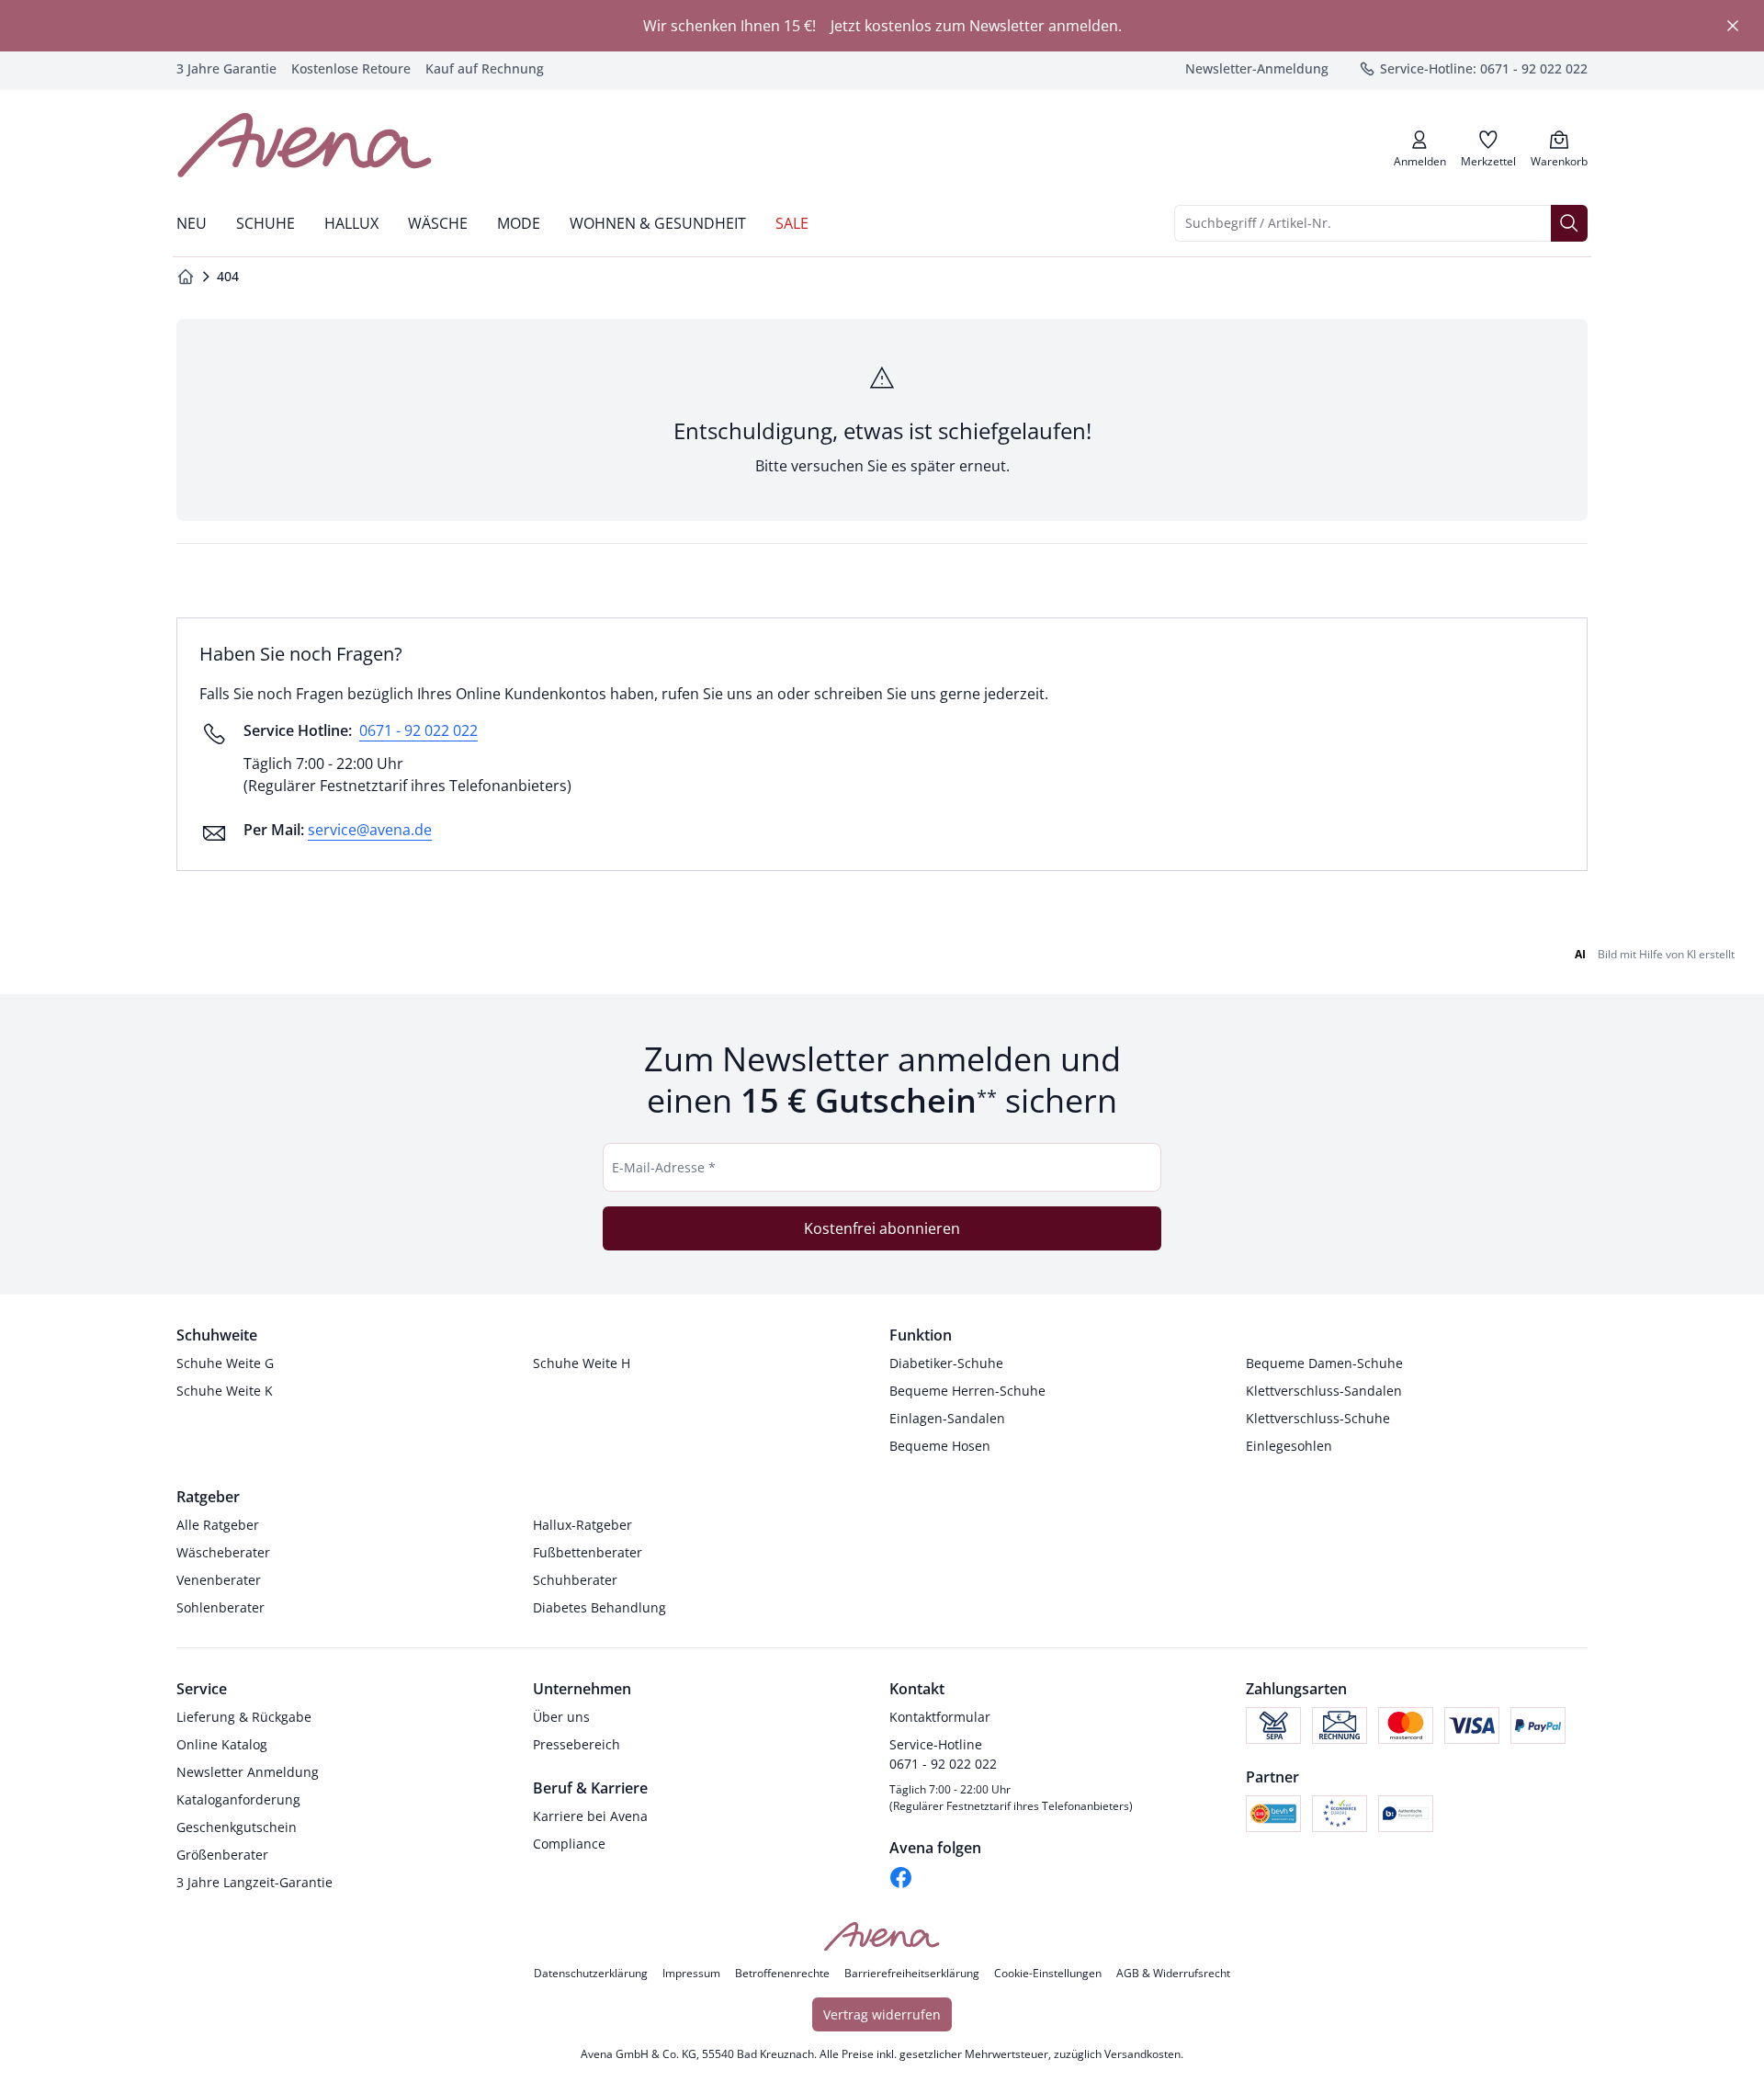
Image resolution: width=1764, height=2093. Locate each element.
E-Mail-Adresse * (664, 1167)
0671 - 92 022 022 (418, 730)
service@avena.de (370, 830)
